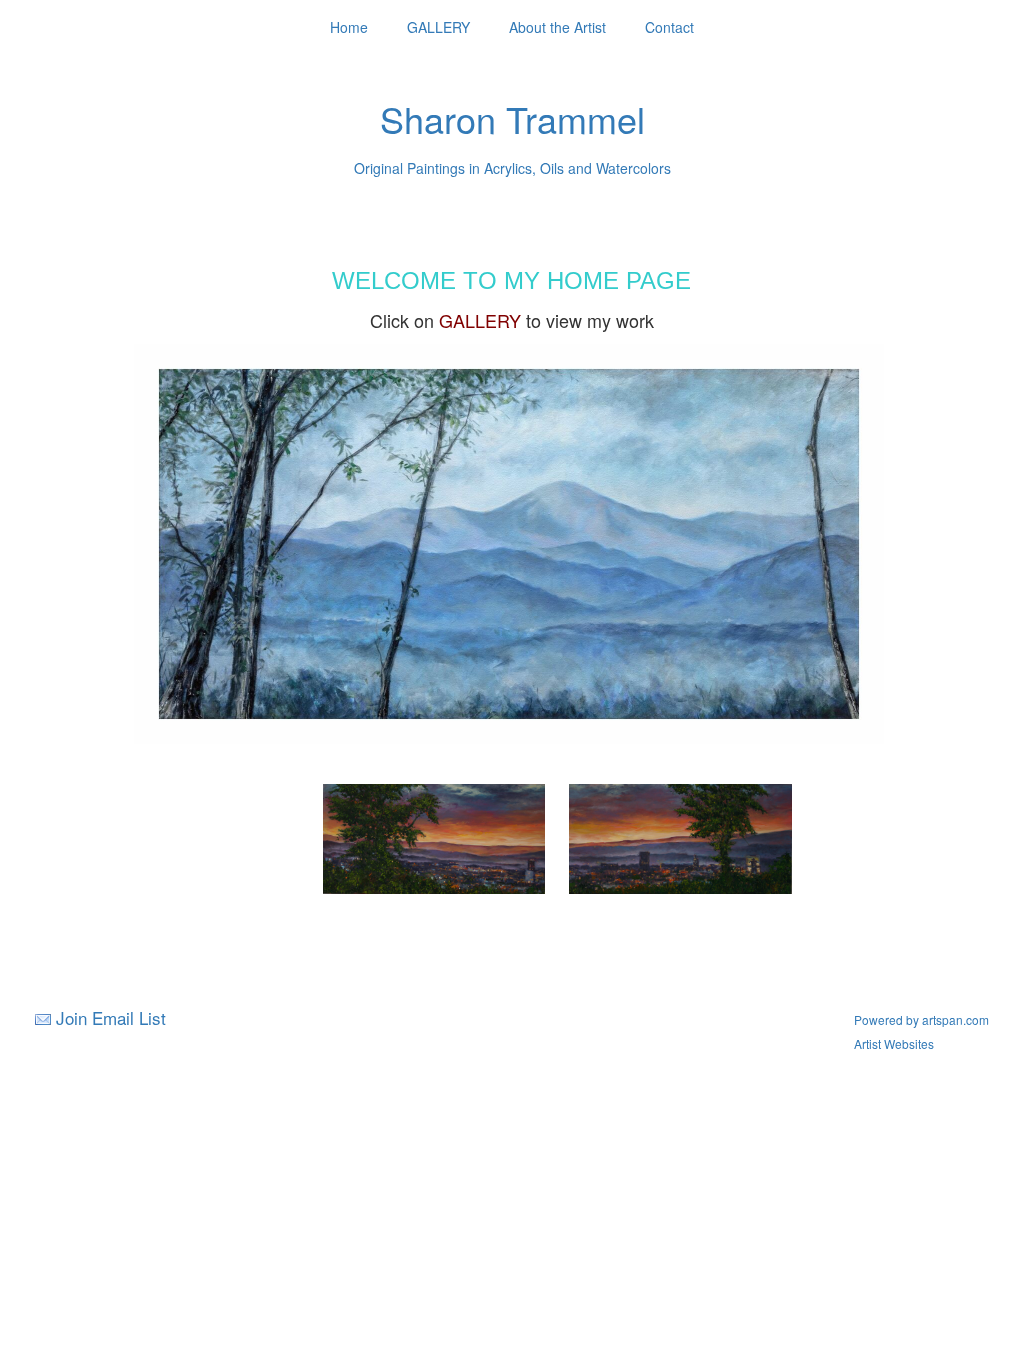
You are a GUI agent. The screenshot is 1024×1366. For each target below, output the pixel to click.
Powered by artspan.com (921, 1019)
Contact (669, 27)
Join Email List (111, 1017)
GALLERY (438, 27)
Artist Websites (894, 1043)
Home (349, 27)
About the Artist (557, 27)
